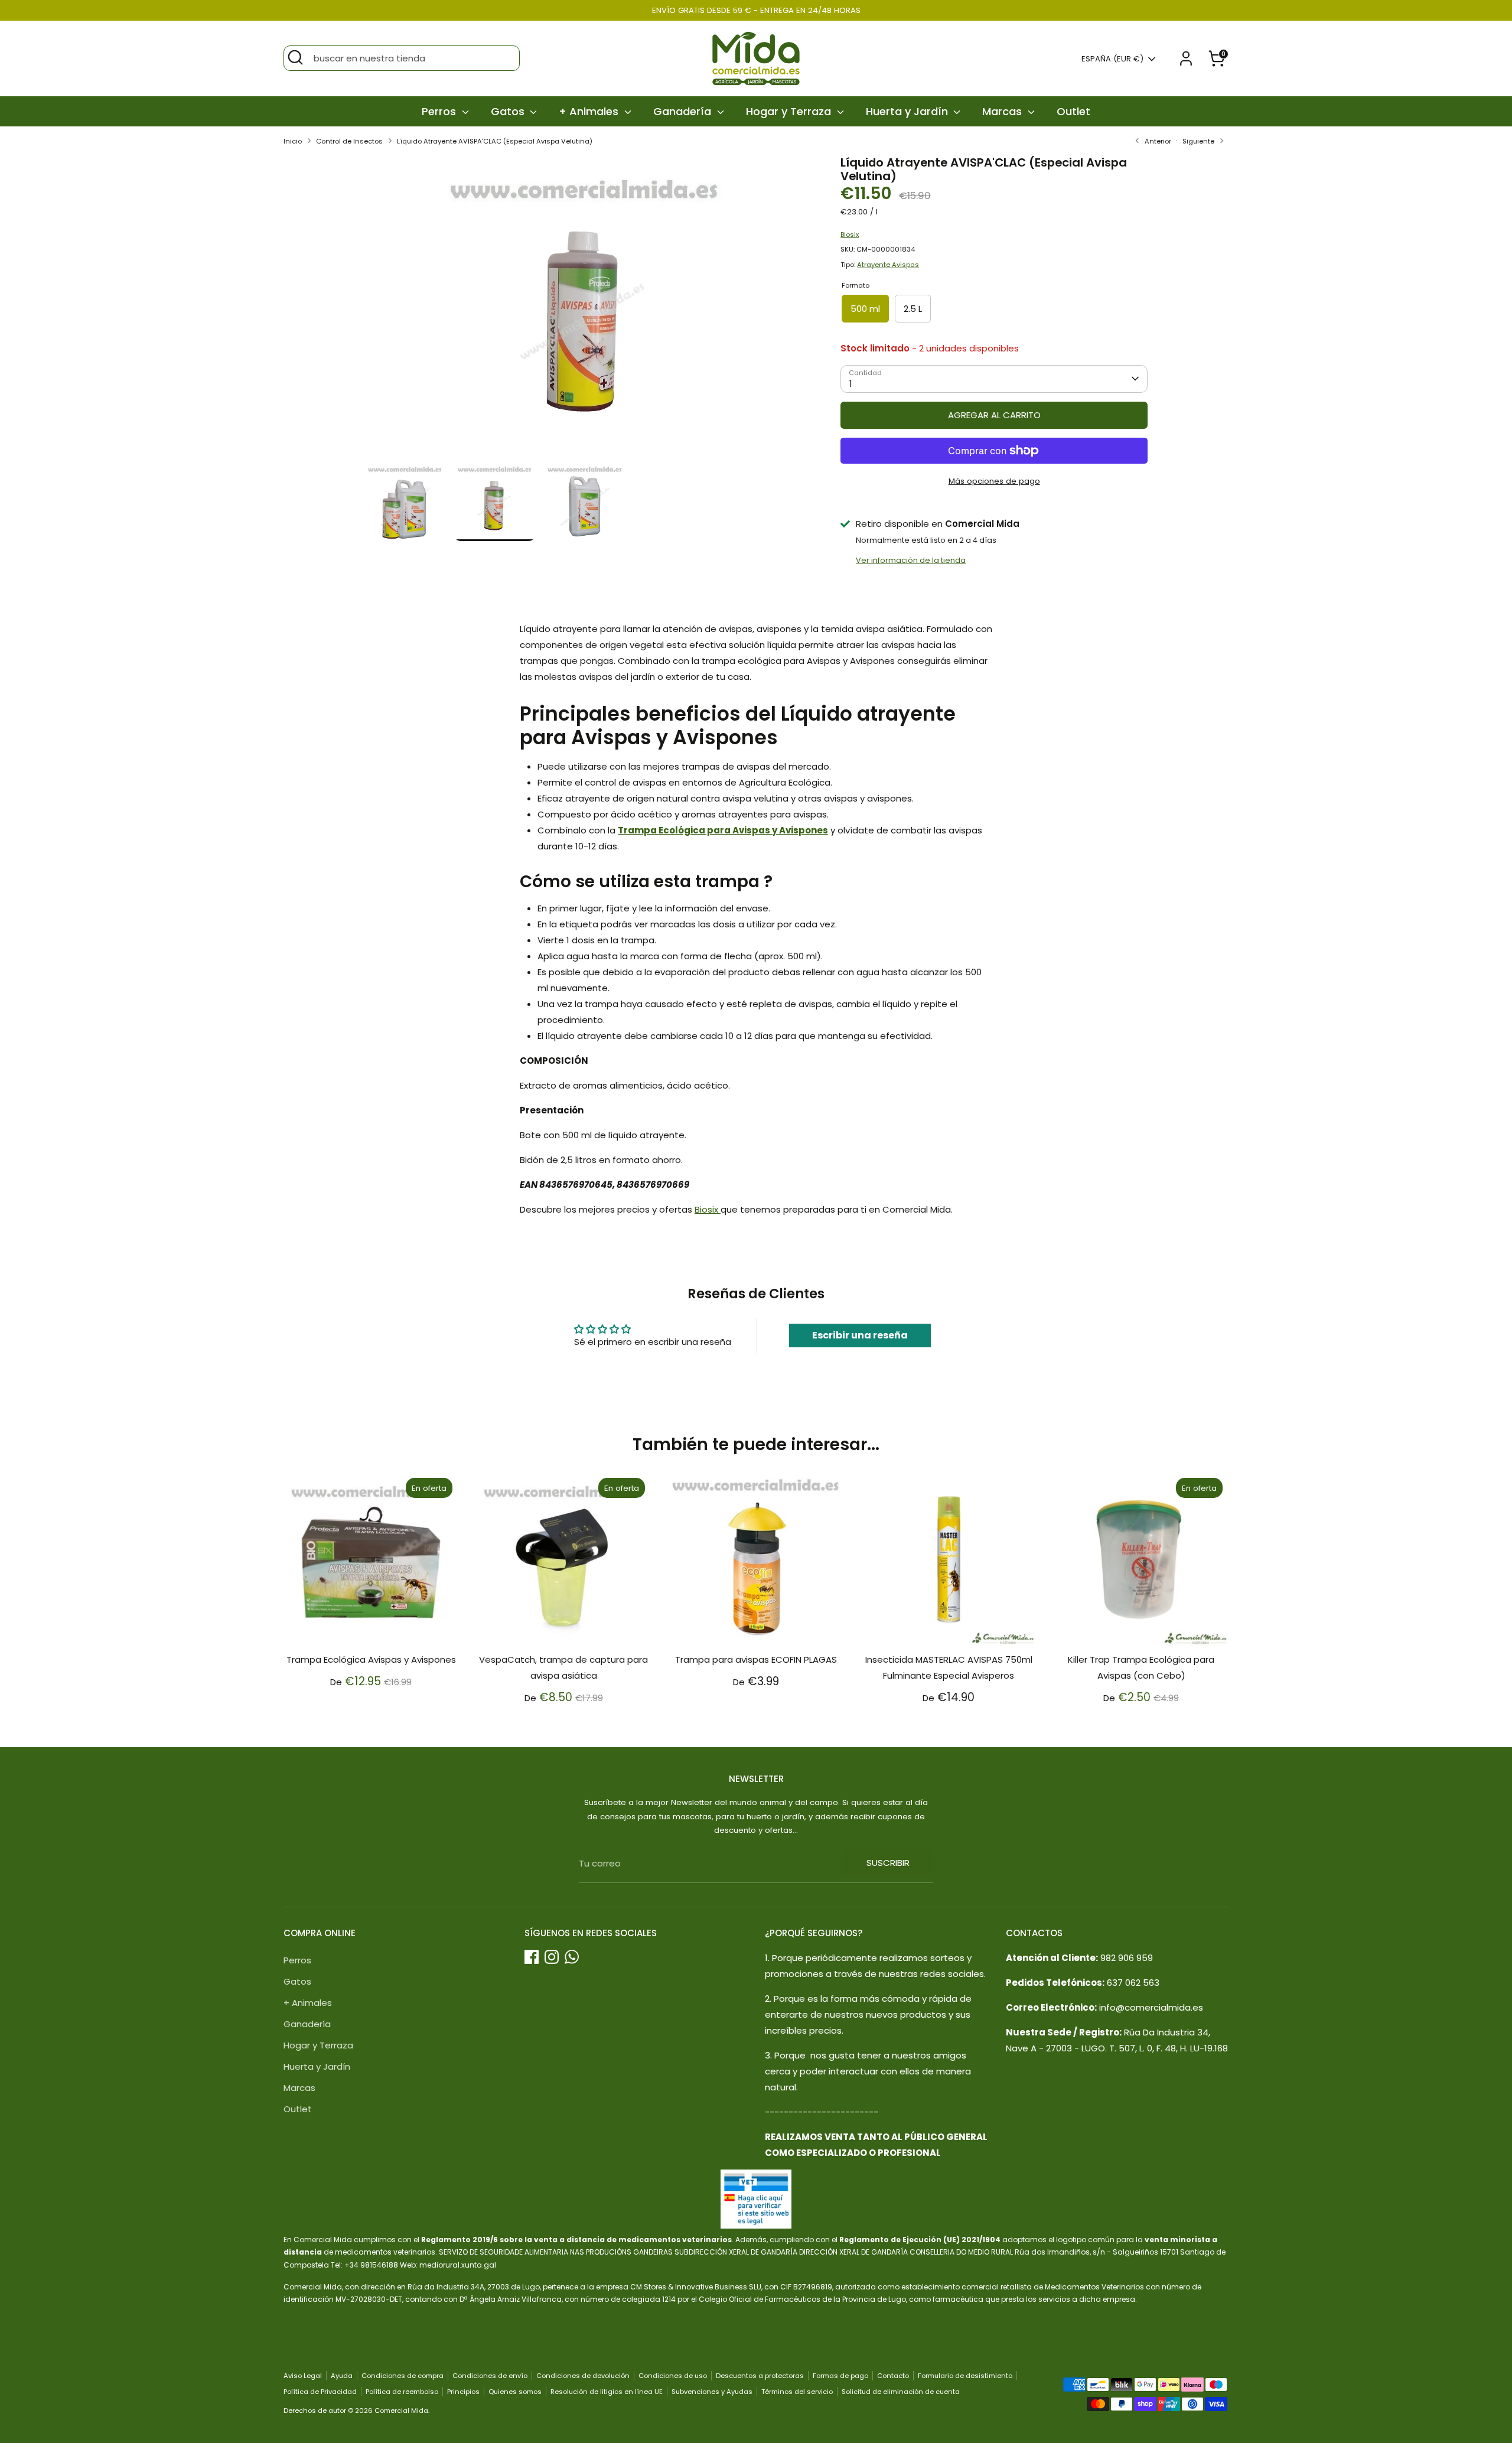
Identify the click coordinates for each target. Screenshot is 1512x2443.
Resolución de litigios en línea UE (607, 2392)
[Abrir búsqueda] (295, 57)
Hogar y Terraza (790, 111)
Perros (440, 111)
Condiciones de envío (490, 2376)
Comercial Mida (401, 2411)
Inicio (293, 141)
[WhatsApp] (572, 1957)
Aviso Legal (303, 2376)
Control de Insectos (349, 141)
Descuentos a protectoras (760, 2376)
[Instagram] (552, 1957)
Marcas (1003, 111)
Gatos (509, 111)
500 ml (865, 309)
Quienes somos (515, 2392)
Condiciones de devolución (583, 2376)
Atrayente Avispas (888, 265)
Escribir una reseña (860, 1335)
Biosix (850, 234)
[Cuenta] (1186, 58)
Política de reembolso (402, 2392)
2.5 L (913, 309)
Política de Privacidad (320, 2392)
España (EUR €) (1112, 59)
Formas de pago (840, 2376)
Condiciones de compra (403, 2376)
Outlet (1073, 111)
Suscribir (888, 1863)
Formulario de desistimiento (965, 2376)
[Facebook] (532, 1957)
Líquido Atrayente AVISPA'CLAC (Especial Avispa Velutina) (495, 141)
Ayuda (342, 2376)
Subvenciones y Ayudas (712, 2392)
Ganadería (684, 111)
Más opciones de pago (994, 481)
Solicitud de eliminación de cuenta (901, 2392)
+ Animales (590, 111)
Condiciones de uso (673, 2376)
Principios (463, 2392)
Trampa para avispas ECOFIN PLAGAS (756, 1659)
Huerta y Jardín (908, 111)
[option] (585, 308)
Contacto (893, 2376)
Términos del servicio (797, 2392)
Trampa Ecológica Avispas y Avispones (371, 1659)
